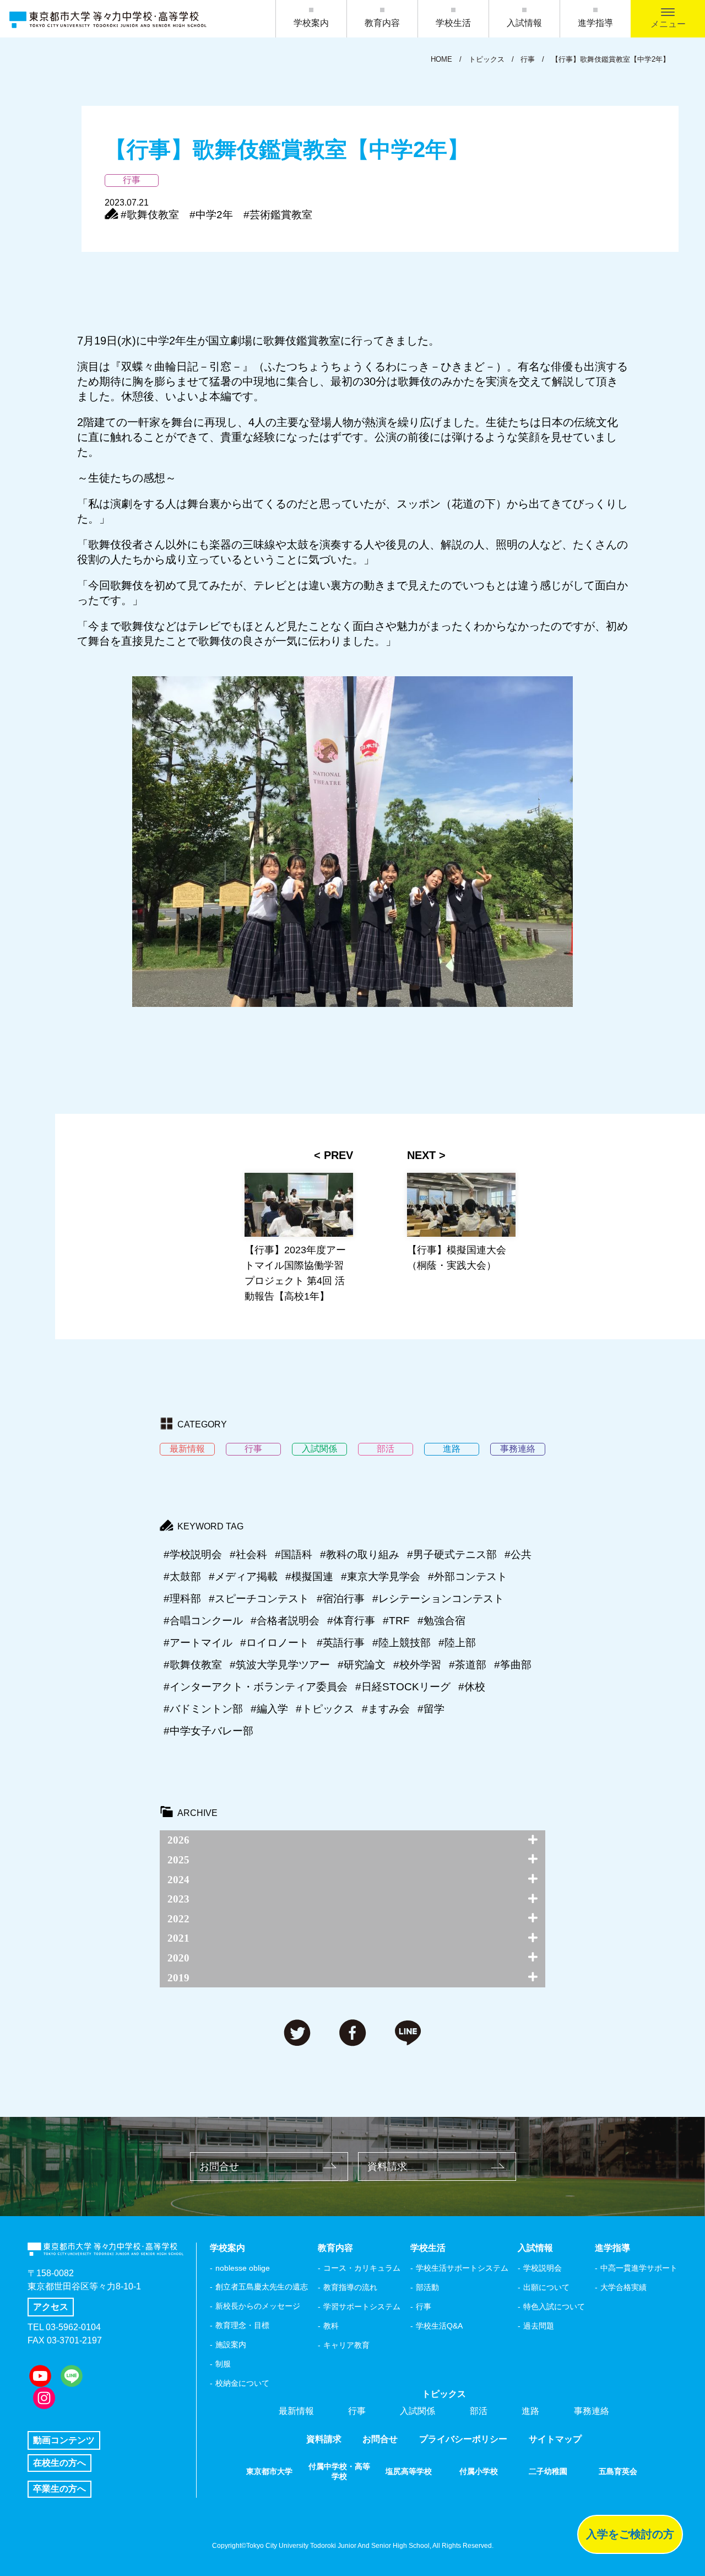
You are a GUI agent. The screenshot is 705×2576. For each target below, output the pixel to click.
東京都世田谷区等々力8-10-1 (84, 2286)
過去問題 (539, 2326)
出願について (546, 2287)
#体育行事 (351, 1621)
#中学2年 (211, 215)
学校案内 (311, 23)
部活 (479, 2411)
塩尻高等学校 (409, 2471)
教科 (331, 2326)
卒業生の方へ (59, 2489)
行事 (424, 2306)
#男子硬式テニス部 (452, 1554)
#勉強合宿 (441, 1621)
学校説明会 (543, 2268)
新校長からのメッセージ (258, 2306)
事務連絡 (592, 2411)
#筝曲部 (513, 1665)
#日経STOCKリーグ (403, 1687)
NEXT (421, 1155)
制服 (223, 2364)
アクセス (51, 2307)
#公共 (518, 1554)
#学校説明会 (193, 1554)
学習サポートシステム (362, 2306)
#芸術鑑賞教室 (278, 215)
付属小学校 (479, 2471)
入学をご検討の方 (630, 2534)
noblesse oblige (243, 2268)
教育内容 (382, 23)
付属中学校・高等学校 (339, 2471)
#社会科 (248, 1554)
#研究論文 (362, 1665)
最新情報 (296, 2411)
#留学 (431, 1709)
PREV (338, 1155)
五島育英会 (618, 2471)
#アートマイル (198, 1643)
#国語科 (294, 1554)
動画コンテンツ (64, 2440)
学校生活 (453, 23)
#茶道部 (468, 1665)
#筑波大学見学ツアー (280, 1665)
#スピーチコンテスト (259, 1599)
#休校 (472, 1687)
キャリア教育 (346, 2345)
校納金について (242, 2383)
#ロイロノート (275, 1643)
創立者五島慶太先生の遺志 (262, 2287)
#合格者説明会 (285, 1621)
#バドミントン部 (203, 1709)
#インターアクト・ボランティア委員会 (256, 1687)
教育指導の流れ (350, 2287)
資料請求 (387, 2167)
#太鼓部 (182, 1577)
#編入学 (269, 1709)
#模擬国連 (309, 1577)
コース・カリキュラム (362, 2268)
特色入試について (554, 2306)
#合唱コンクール (203, 1621)
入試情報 (524, 23)
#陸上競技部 (402, 1643)
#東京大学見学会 (381, 1577)
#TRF (396, 1621)
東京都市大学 (269, 2471)
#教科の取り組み (360, 1554)
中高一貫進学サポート (639, 2268)
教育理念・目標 (242, 2325)
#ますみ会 (386, 1709)
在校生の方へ (59, 2463)
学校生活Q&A (439, 2326)
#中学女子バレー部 (208, 1731)
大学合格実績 (623, 2287)
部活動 (427, 2287)
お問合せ (219, 2167)
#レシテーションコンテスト (438, 1599)
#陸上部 (457, 1643)
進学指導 (595, 23)
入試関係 (417, 2411)
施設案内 (231, 2345)
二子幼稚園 (548, 2471)
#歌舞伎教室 (150, 215)
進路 (530, 2411)
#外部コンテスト (468, 1577)
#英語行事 (341, 1643)
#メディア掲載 (243, 1577)
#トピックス (325, 1709)
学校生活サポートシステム (462, 2268)
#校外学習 (417, 1665)
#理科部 (182, 1599)
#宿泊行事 (341, 1599)
